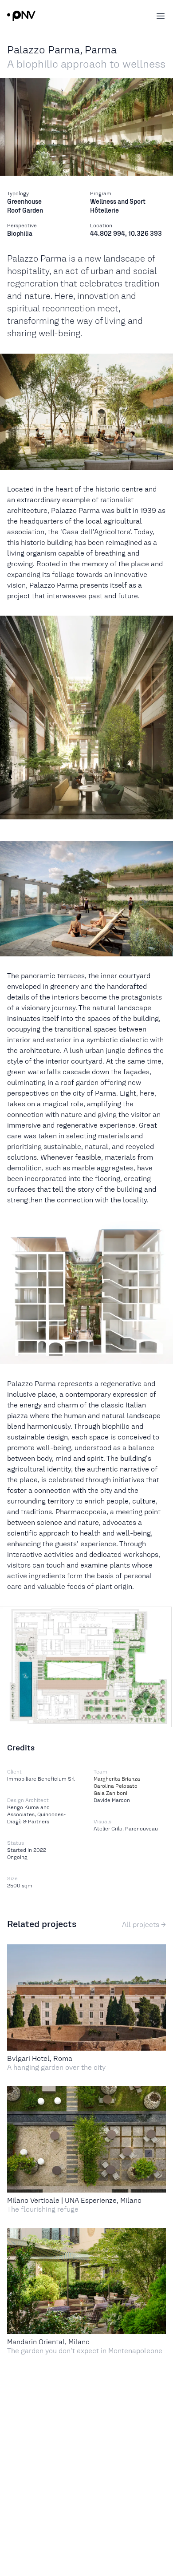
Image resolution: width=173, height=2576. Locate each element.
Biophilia (20, 234)
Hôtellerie (104, 210)
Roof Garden (25, 210)
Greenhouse (24, 202)
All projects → (144, 1925)
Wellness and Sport (118, 202)
